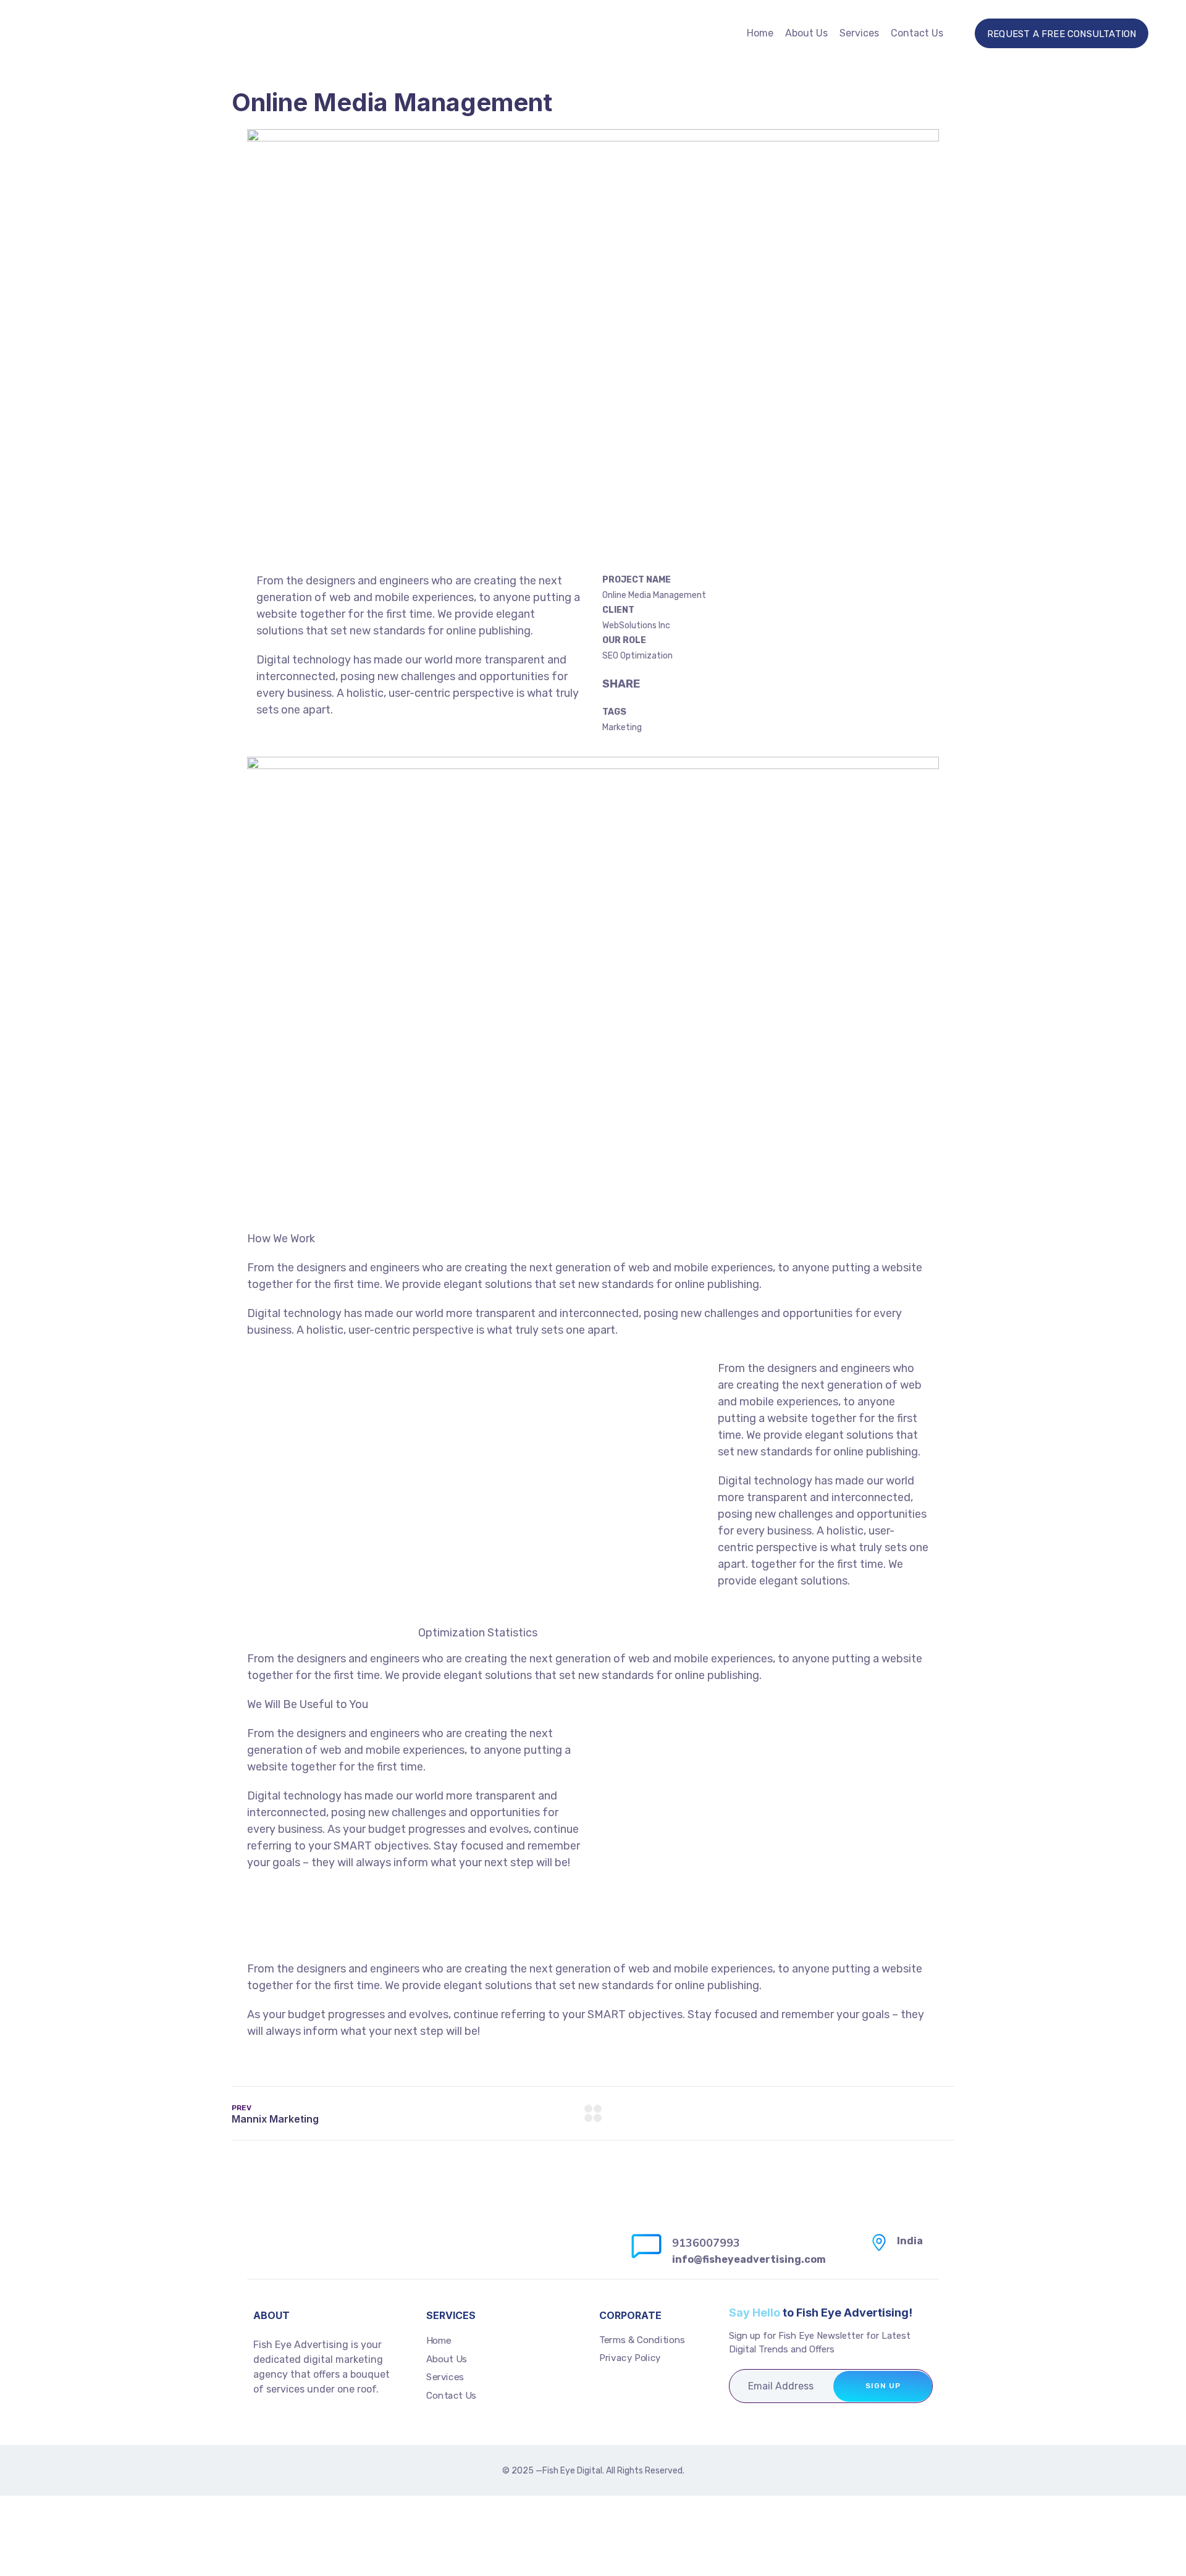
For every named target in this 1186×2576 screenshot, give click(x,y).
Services (859, 33)
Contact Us (917, 33)
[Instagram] (261, 2425)
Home (760, 33)
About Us (806, 33)
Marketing (622, 727)
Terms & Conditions (642, 2340)
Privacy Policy (630, 2358)
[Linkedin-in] (288, 2425)
